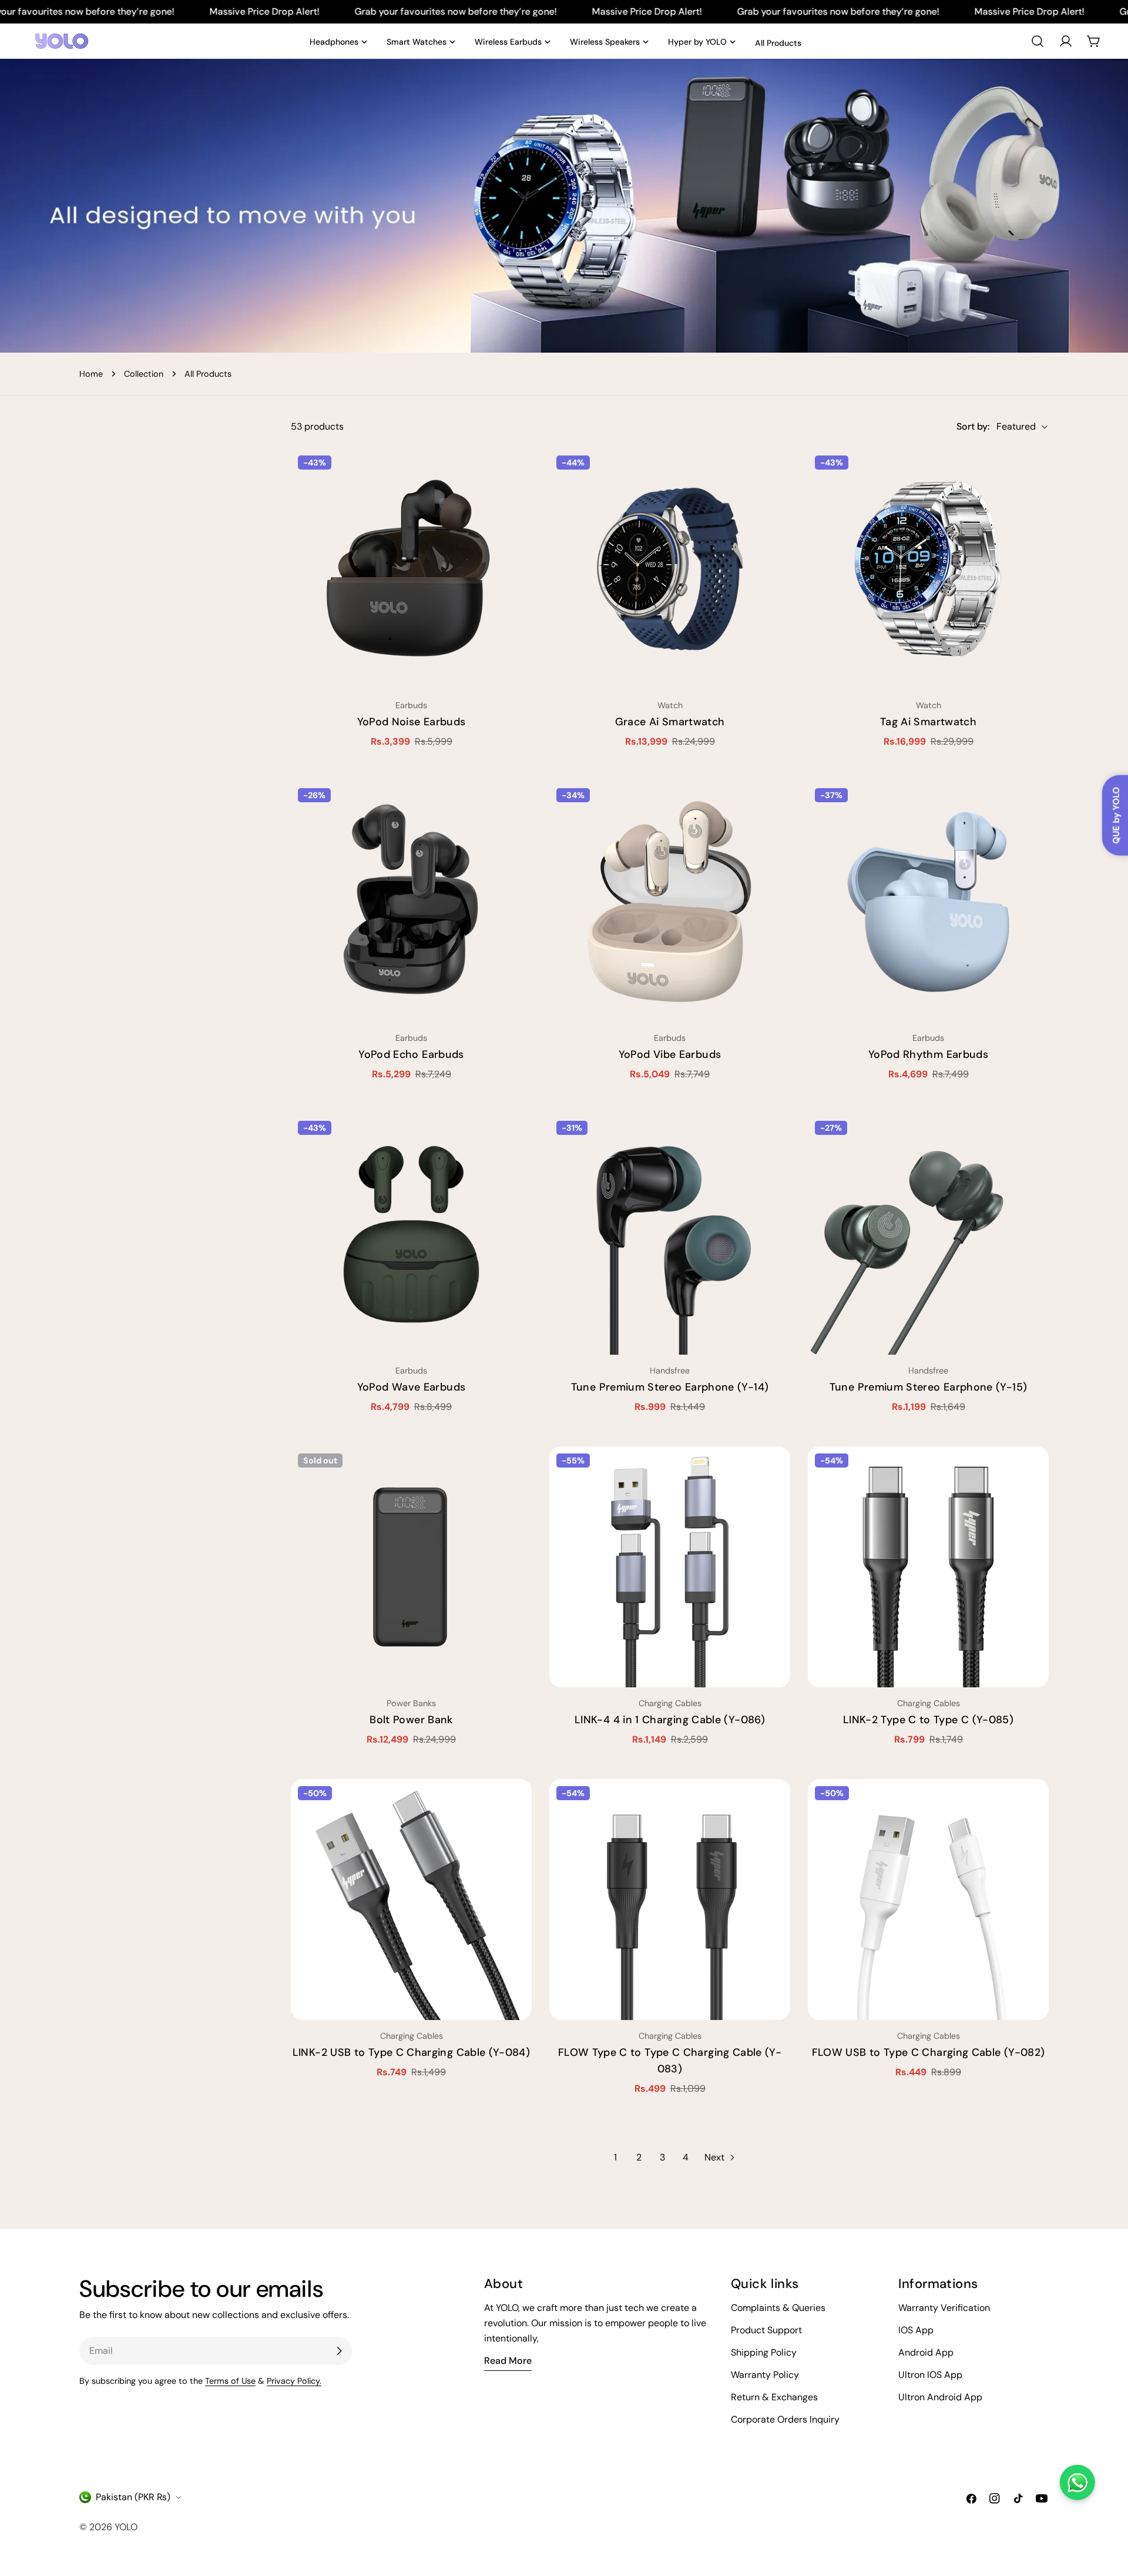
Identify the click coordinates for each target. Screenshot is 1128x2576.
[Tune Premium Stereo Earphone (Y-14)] (670, 1234)
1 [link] (615, 2157)
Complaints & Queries (778, 2308)
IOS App (916, 2330)
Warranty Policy (765, 2375)
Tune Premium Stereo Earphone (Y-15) (929, 1387)
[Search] (1038, 41)
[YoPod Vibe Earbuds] (670, 902)
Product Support (766, 2330)
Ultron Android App (940, 2397)
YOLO (126, 2527)
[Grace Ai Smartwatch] (670, 569)
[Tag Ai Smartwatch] (928, 569)
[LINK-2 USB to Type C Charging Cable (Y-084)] (411, 1900)
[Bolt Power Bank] (411, 1567)
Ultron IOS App (930, 2375)
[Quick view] (515, 474)
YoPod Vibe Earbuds (670, 1054)
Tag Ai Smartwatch (928, 722)
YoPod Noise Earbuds (412, 722)
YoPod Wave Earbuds (411, 1387)
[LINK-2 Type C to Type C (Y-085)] (928, 1567)
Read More (508, 2361)
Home (91, 374)
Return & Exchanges (774, 2397)
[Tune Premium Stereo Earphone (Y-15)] (928, 1234)
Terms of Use (230, 2381)
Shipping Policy (764, 2352)
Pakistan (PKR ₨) (133, 2497)
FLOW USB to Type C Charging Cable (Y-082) (929, 2052)
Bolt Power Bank (411, 1720)
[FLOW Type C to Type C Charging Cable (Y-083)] (670, 1900)
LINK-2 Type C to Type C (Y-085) (928, 1720)
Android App (926, 2352)
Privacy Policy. (294, 2381)
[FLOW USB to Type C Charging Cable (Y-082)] (928, 1900)
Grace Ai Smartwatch (670, 722)
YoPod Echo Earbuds (411, 1054)
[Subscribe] (339, 2351)
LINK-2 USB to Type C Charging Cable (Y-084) (411, 2052)
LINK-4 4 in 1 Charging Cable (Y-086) (670, 1720)
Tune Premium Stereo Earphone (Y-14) (670, 1387)
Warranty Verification (944, 2308)
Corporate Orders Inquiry (785, 2419)
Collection (144, 374)
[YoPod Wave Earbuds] (411, 1234)
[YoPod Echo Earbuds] (411, 902)
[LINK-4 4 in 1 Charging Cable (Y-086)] (670, 1567)
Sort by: (973, 426)
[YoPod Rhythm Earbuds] (928, 902)
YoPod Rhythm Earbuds (928, 1054)
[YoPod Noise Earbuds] (411, 569)
